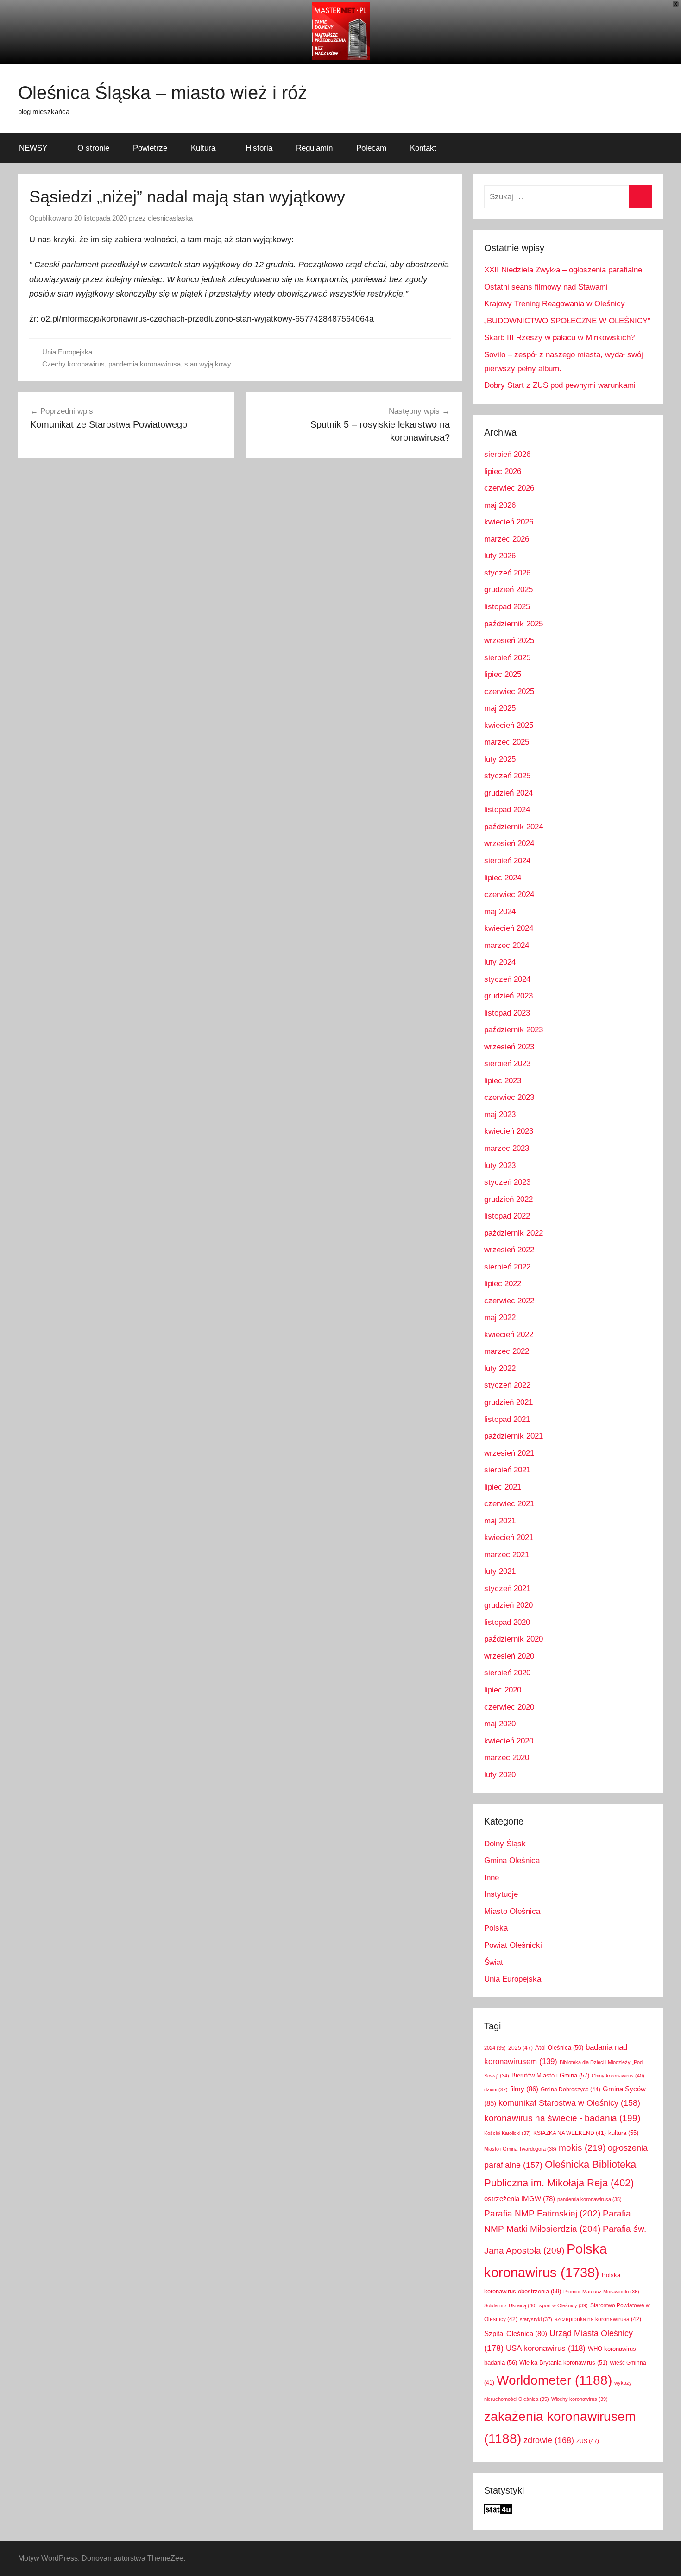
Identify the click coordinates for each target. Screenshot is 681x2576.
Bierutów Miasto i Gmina (550, 2075)
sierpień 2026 (507, 454)
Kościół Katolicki (508, 2133)
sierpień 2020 (507, 1673)
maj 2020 (500, 1724)
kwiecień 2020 (509, 1741)
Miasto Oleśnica (512, 1911)
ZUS (588, 2441)
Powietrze (150, 148)
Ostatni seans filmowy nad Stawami (546, 287)
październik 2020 (514, 1639)
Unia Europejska (67, 352)
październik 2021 (514, 1436)
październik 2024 (514, 827)
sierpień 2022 (507, 1267)
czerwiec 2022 (509, 1301)
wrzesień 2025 (509, 641)
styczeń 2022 (507, 1385)
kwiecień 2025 (509, 725)
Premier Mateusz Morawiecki (601, 2292)
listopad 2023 (507, 1013)
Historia (259, 148)
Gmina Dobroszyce (571, 2090)
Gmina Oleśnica (512, 1860)
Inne (492, 1878)
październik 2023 (514, 1030)
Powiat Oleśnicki (513, 1945)
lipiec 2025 (503, 674)
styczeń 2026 (507, 573)
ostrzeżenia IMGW (520, 2199)
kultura (623, 2133)
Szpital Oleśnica (516, 2334)
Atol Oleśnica (559, 2048)
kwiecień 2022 (509, 1335)
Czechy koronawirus (73, 364)
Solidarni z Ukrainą (511, 2305)
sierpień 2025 (507, 658)
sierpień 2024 (507, 861)
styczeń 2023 (507, 1182)
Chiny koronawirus (618, 2076)
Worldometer (554, 2380)
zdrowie (549, 2440)
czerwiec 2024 (509, 894)
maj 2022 (500, 1317)
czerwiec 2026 (509, 488)
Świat (494, 1962)
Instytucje (501, 1894)
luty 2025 (500, 759)
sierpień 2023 (507, 1064)
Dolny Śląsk (505, 1844)
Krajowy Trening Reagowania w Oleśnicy (555, 304)
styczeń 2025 (507, 776)
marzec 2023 (507, 1148)
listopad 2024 (507, 810)
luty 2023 (500, 1165)
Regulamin (314, 148)
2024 (495, 2048)
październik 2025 (514, 624)
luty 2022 (500, 1368)
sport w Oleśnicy (564, 2305)
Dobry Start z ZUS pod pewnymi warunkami (560, 385)
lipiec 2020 (503, 1690)
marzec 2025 (507, 742)
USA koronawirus (546, 2348)
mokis (582, 2147)
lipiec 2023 (503, 1081)
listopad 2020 (507, 1622)
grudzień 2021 (508, 1402)
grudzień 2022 (508, 1199)
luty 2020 (500, 1775)
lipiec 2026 (503, 471)
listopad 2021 (507, 1419)
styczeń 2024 (507, 979)
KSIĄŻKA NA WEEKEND (570, 2133)
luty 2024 (500, 962)
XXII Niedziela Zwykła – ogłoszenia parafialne (563, 270)
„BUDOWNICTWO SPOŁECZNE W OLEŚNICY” (567, 321)
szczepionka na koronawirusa (598, 2319)
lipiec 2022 (503, 1284)
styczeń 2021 (507, 1588)
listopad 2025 (507, 607)
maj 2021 (500, 1521)
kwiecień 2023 (509, 1131)
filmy (524, 2089)
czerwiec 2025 (509, 691)
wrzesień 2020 (509, 1656)
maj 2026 (500, 505)
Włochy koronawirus (580, 2399)
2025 (520, 2048)
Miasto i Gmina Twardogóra (520, 2149)
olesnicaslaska (170, 218)
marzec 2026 (507, 539)
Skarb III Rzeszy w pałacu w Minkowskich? (559, 338)
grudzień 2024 (508, 793)
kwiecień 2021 (509, 1537)
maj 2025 (500, 708)
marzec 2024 (507, 945)
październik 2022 (514, 1233)
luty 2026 (500, 556)
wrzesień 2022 (509, 1250)
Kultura (203, 148)
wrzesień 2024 (509, 843)
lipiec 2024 (503, 878)
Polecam (371, 148)
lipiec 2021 (503, 1487)
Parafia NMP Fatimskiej (542, 2213)
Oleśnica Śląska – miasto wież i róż (163, 93)
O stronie (93, 148)
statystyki (536, 2319)
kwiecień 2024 (509, 928)
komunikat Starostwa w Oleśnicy (569, 2103)
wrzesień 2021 (509, 1453)
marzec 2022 (507, 1351)
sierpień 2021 (507, 1470)
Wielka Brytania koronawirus (563, 2363)
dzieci (496, 2090)
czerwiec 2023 (509, 1097)
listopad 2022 (507, 1216)
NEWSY (33, 148)
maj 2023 (500, 1114)
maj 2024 (500, 912)
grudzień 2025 (508, 590)
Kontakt (423, 148)
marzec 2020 (507, 1758)
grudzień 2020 (508, 1605)
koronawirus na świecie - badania (562, 2118)
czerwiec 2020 (509, 1707)
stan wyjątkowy (208, 364)
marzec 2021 (507, 1555)
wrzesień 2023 (509, 1047)
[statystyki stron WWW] (498, 2512)
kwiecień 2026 (509, 522)
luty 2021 (500, 1571)
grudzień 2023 (508, 996)
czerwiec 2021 (509, 1504)
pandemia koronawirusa (145, 364)
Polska (496, 1928)
